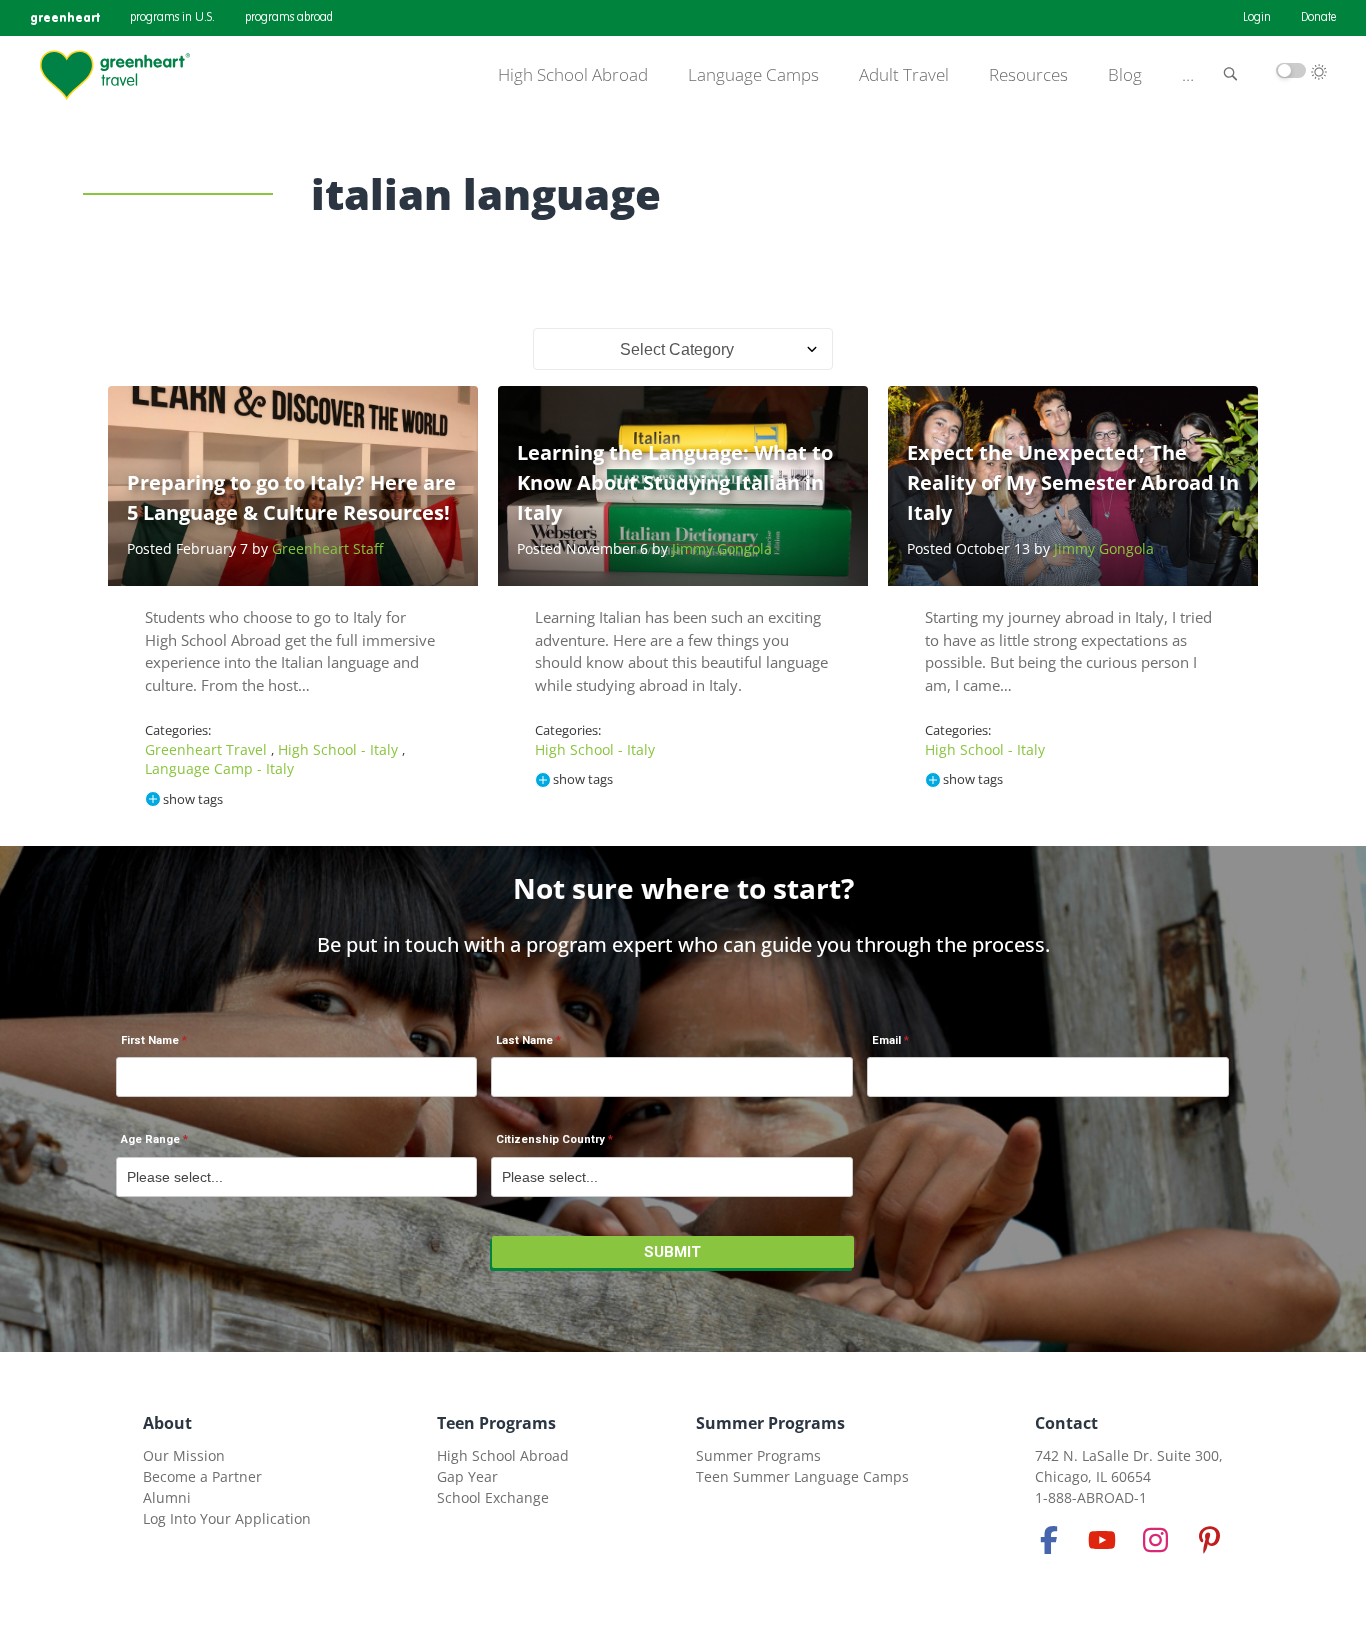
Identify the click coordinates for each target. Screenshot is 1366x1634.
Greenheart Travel (208, 749)
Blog (1125, 75)
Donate (1318, 18)
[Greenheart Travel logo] (115, 75)
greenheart (65, 17)
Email (886, 1040)
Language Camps (753, 75)
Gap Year (467, 1476)
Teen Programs (496, 1423)
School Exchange (493, 1497)
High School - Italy (340, 749)
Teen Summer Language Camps (802, 1476)
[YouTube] (1102, 1540)
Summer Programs (770, 1423)
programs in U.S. (172, 18)
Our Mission (184, 1455)
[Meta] (1049, 1540)
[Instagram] (1156, 1540)
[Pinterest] (1209, 1540)
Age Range (150, 1139)
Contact (1066, 1423)
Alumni (167, 1497)
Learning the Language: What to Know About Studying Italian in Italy (675, 482)
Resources (1028, 75)
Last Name (524, 1040)
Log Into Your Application (227, 1518)
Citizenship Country (550, 1139)
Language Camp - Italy (219, 768)
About (167, 1423)
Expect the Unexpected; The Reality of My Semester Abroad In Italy (1073, 482)
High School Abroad (573, 75)
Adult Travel (904, 75)
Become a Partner (202, 1476)
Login (1257, 18)
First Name (150, 1040)
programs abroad (289, 18)
